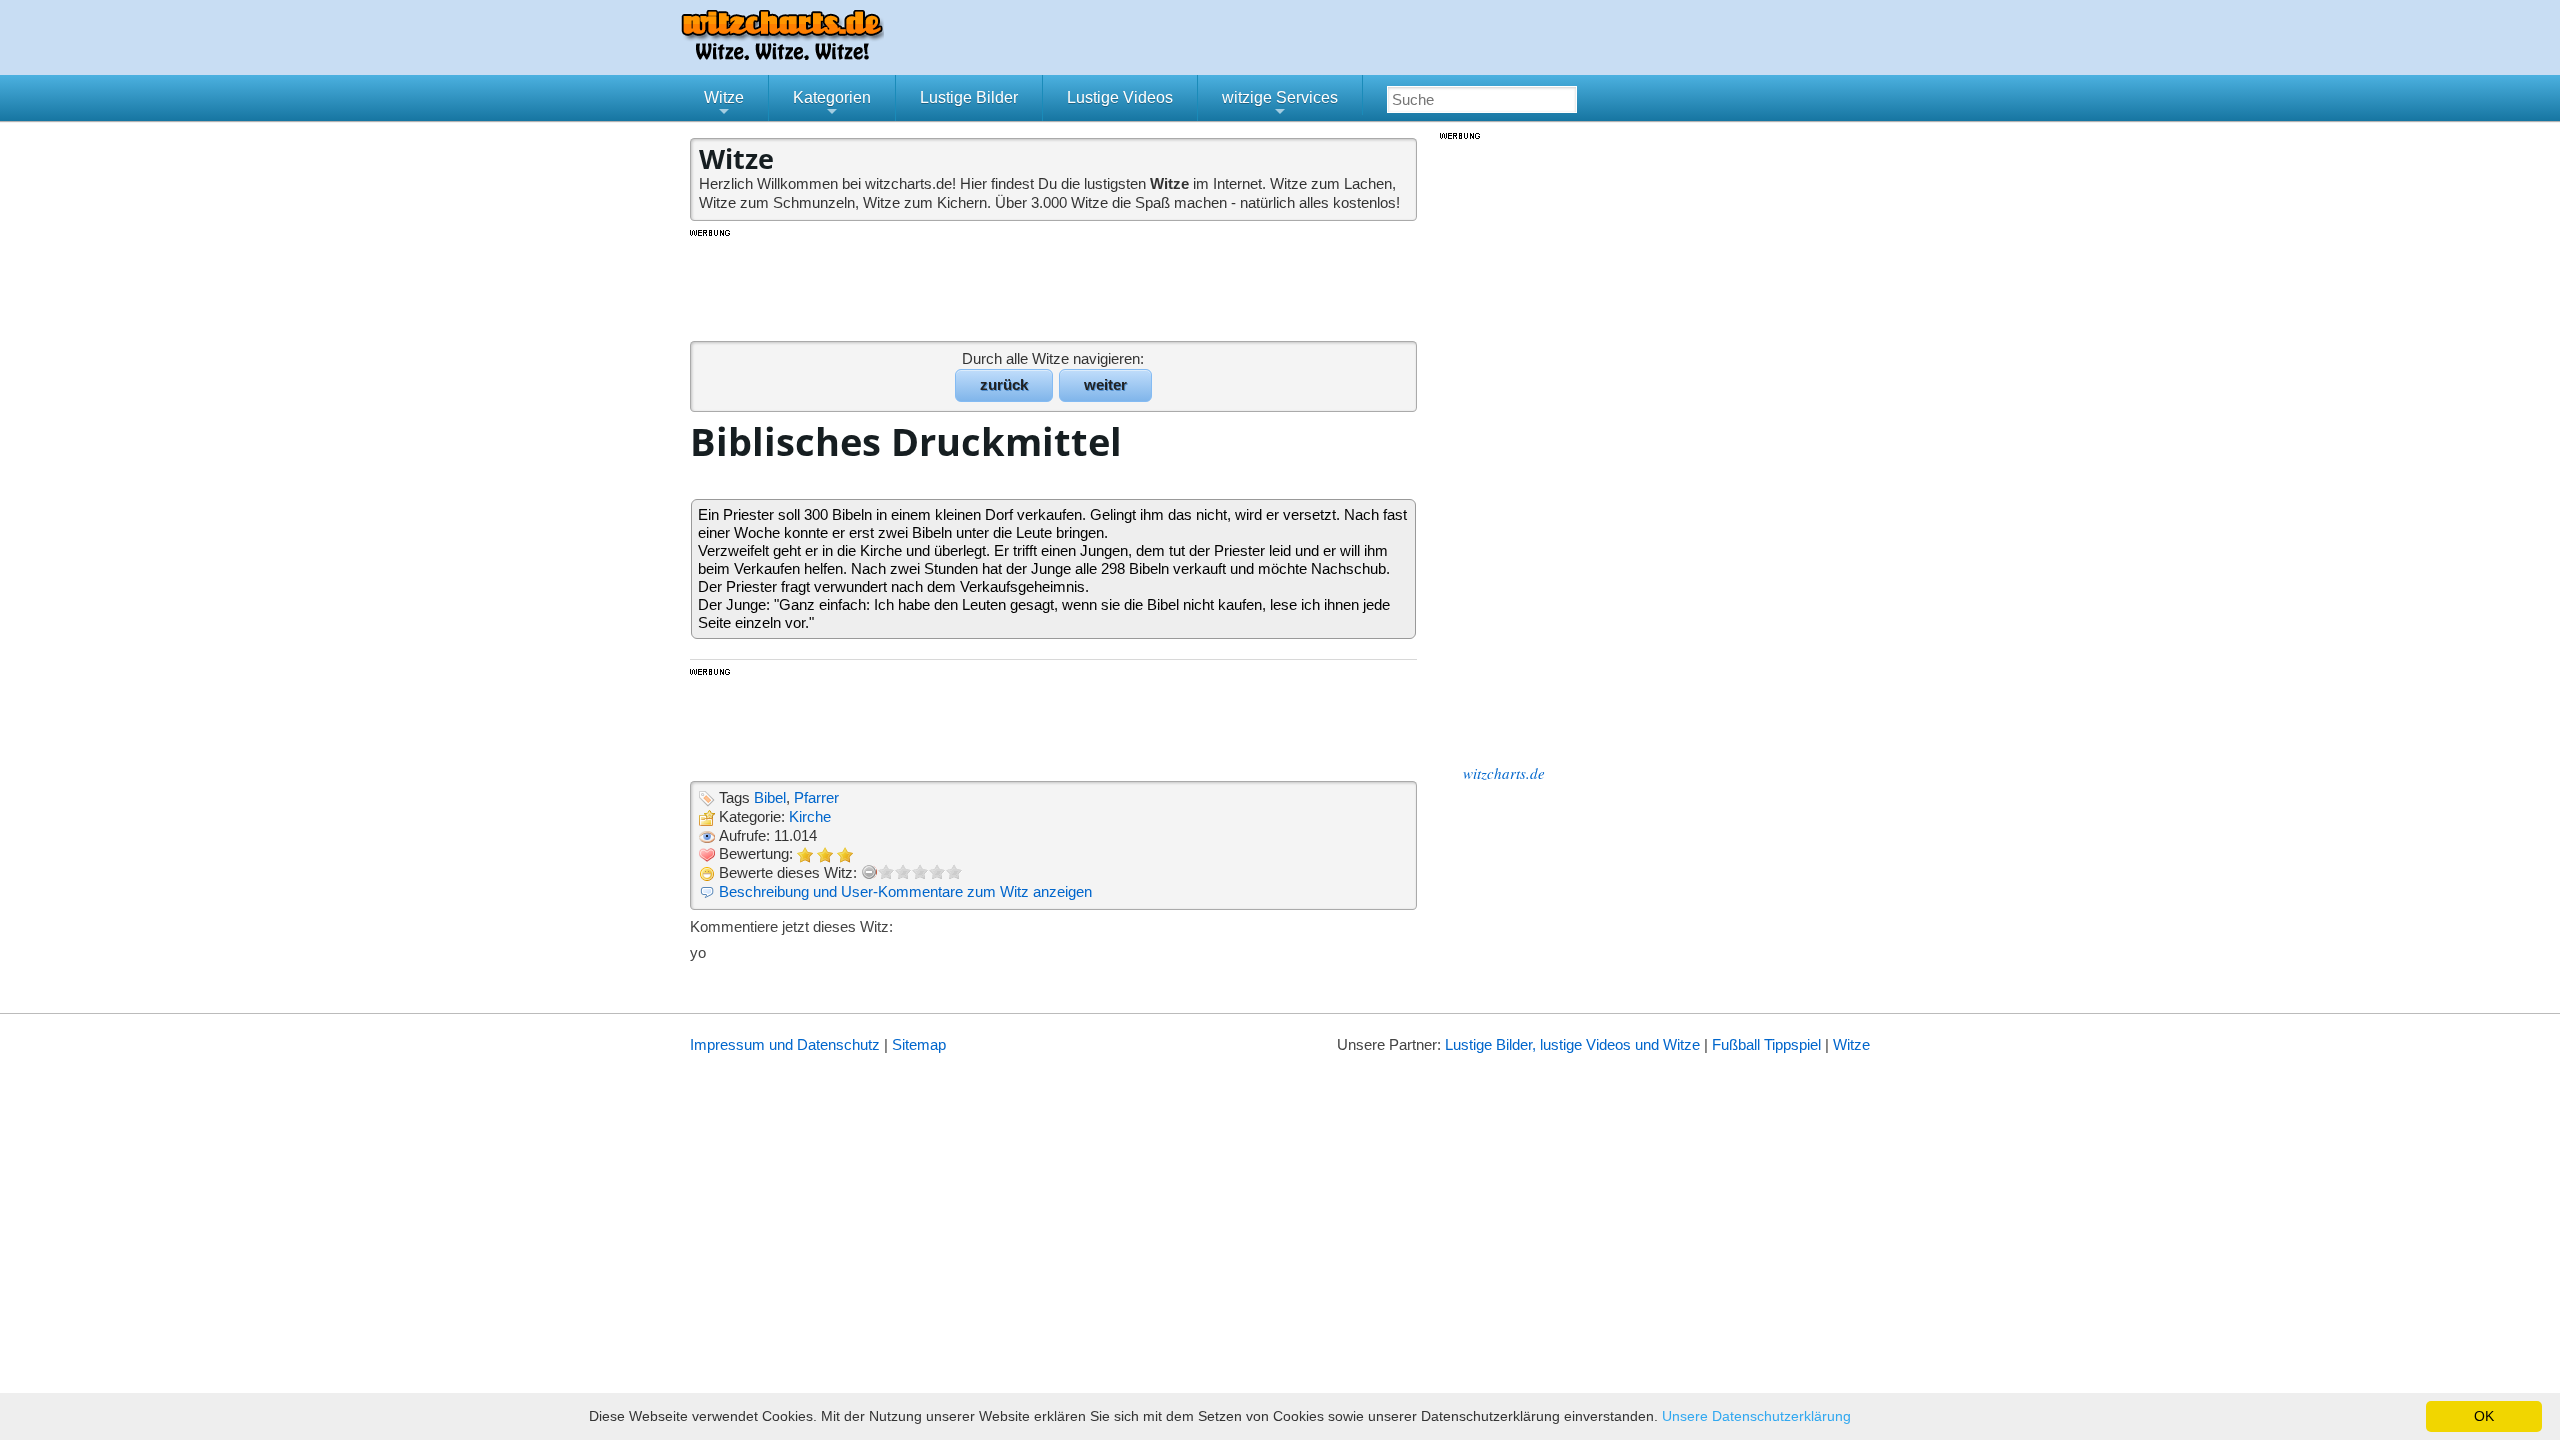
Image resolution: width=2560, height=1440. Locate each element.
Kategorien (832, 105)
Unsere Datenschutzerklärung (1756, 1416)
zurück (1004, 384)
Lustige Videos (1120, 97)
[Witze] (782, 54)
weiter (1105, 384)
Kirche (810, 816)
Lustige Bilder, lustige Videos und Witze (1572, 1044)
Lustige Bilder (969, 97)
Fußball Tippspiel (1766, 1044)
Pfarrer (816, 797)
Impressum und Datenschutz (785, 1044)
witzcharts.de (1504, 773)
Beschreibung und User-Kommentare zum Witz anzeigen (905, 891)
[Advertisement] (1055, 284)
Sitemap (919, 1044)
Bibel (770, 797)
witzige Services (1280, 105)
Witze (724, 105)
